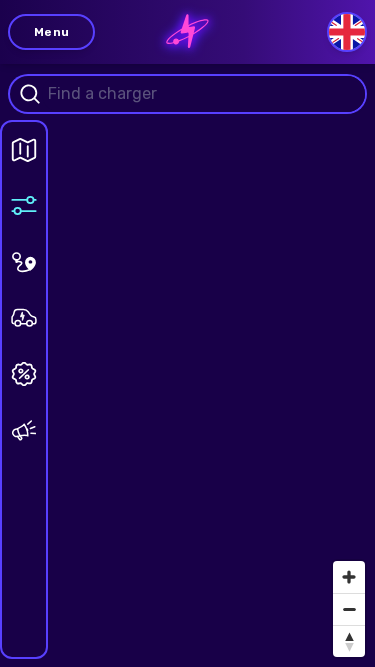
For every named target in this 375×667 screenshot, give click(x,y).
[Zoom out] (349, 609)
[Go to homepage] (188, 32)
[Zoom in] (349, 577)
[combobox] (203, 94)
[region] (187, 333)
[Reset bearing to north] (349, 641)
